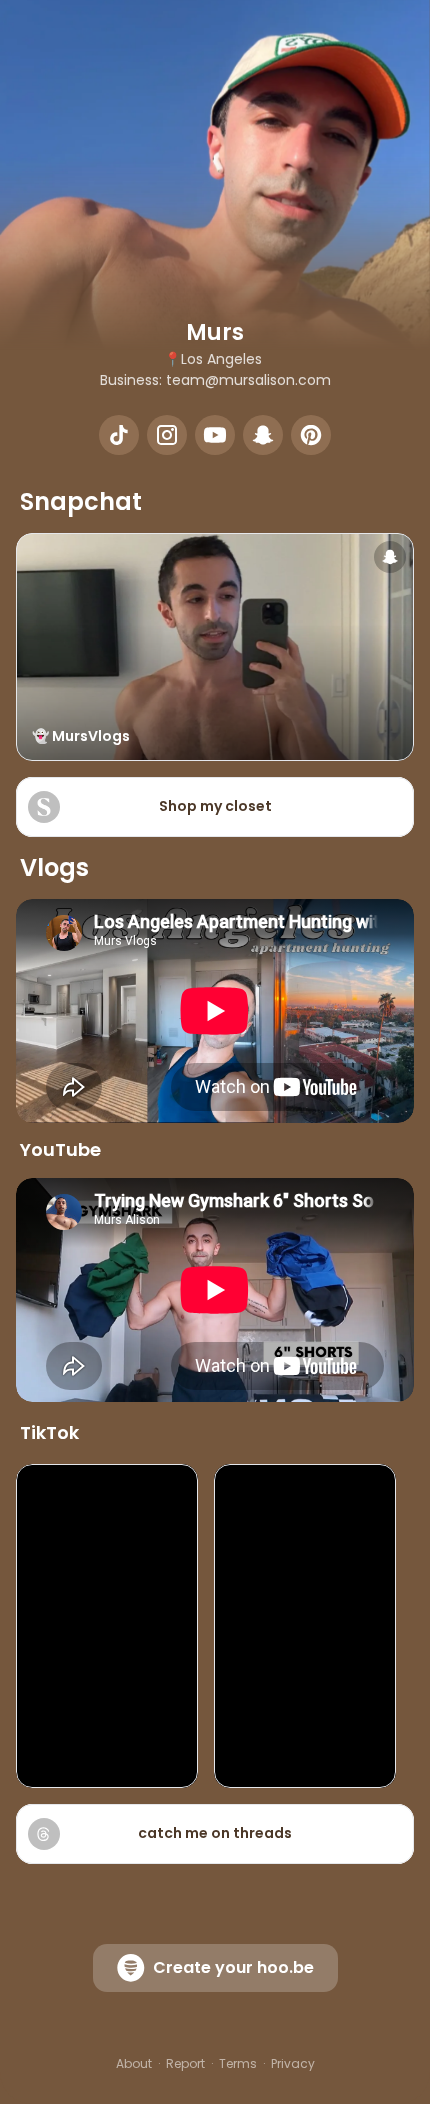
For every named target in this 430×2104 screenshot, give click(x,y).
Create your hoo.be (233, 1967)
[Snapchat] (263, 435)
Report (185, 2064)
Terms (238, 2064)
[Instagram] (167, 435)
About (134, 2064)
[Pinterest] (311, 435)
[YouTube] (215, 435)
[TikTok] (119, 435)
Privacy (293, 2064)
